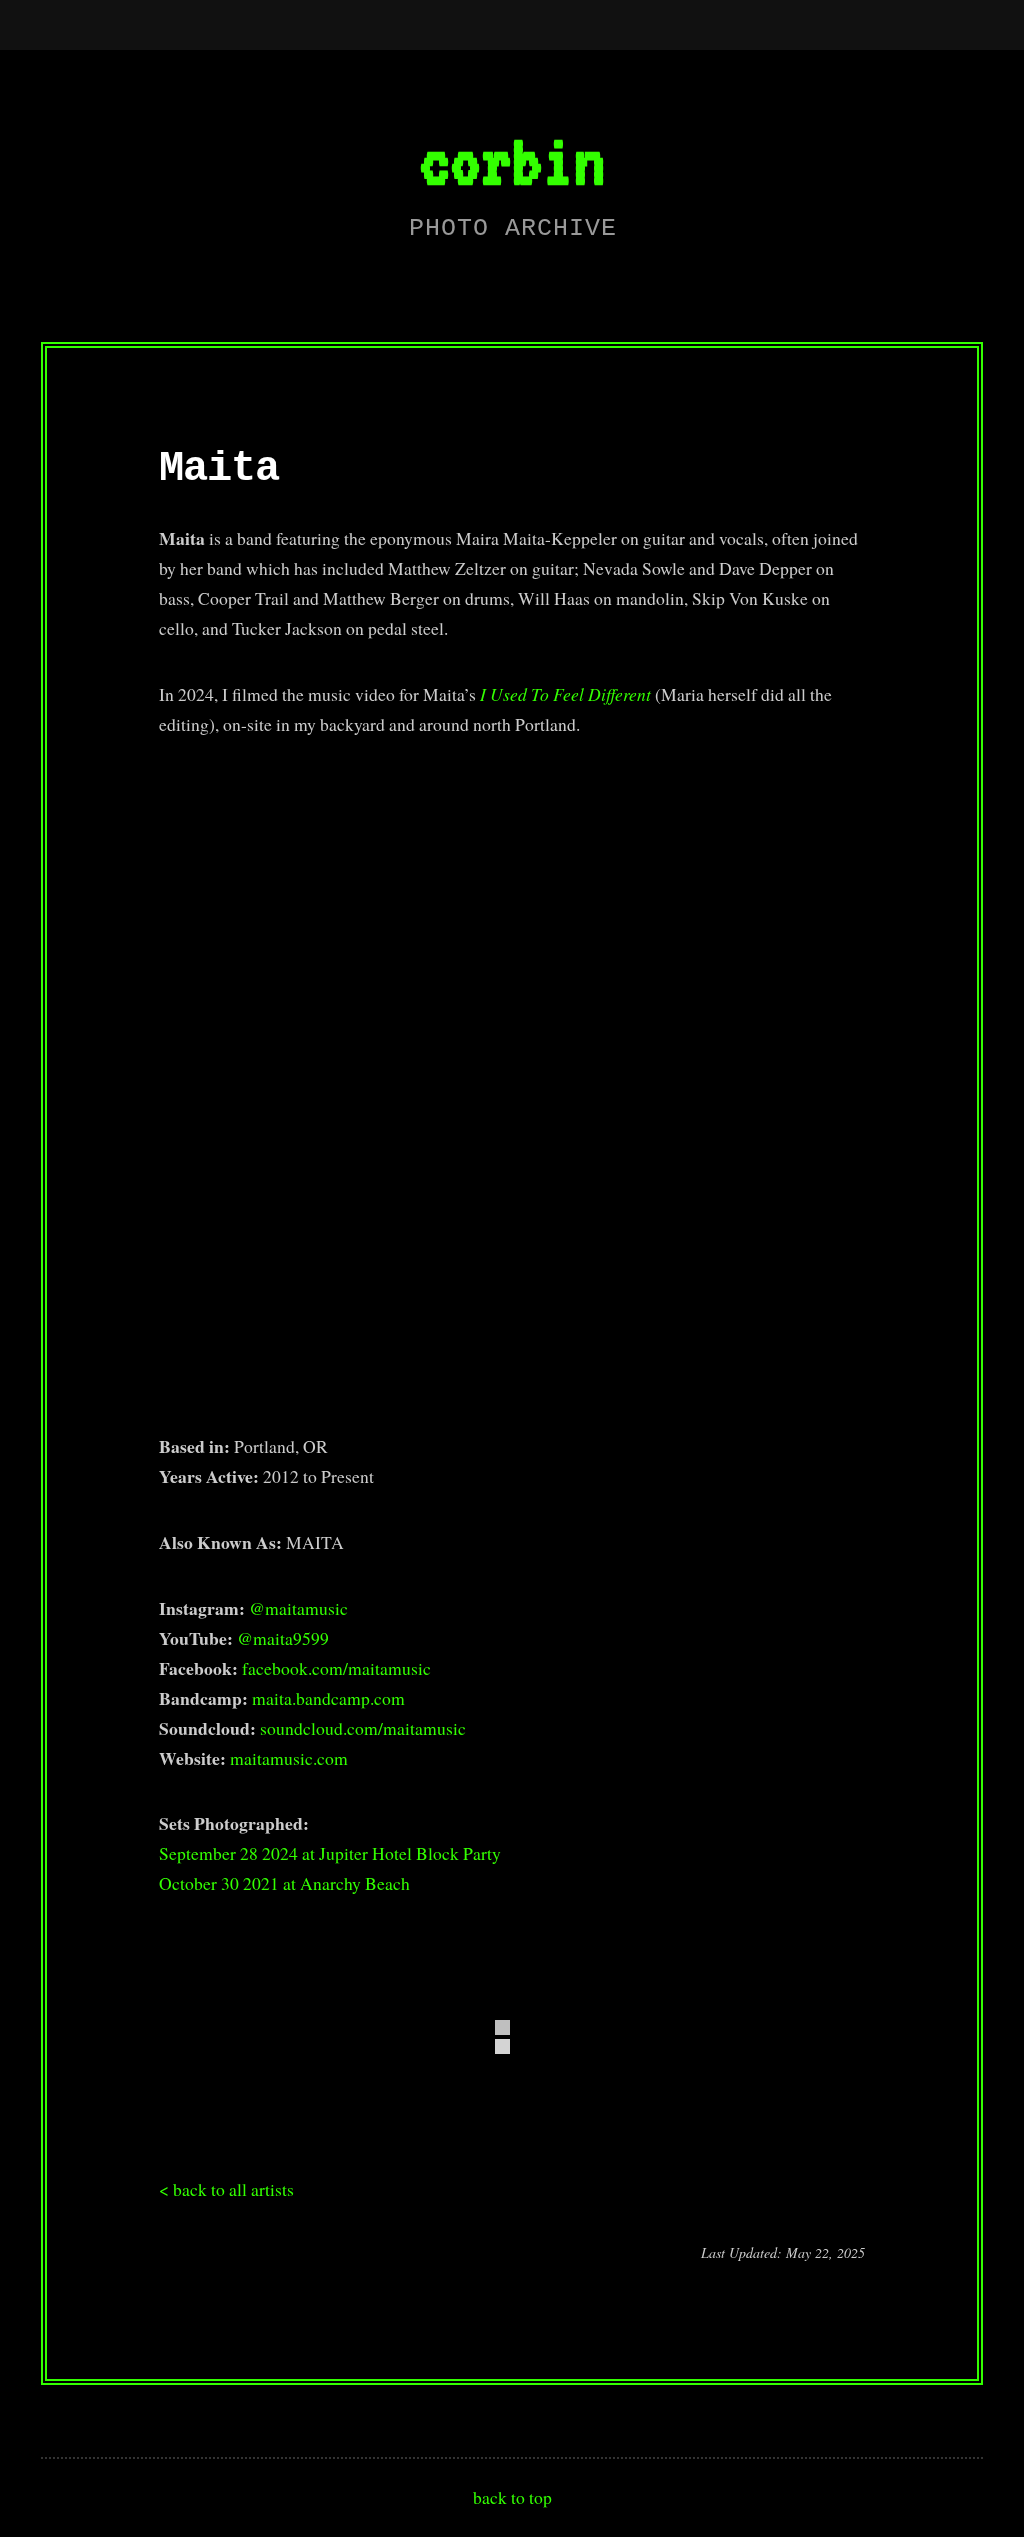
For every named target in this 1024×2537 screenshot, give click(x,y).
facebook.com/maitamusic (336, 1668)
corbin (512, 160)
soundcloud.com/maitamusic (363, 1728)
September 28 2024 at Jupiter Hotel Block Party (330, 1853)
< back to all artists (226, 2189)
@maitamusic (298, 1608)
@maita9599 (283, 1638)
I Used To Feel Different (565, 694)
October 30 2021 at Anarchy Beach (284, 1883)
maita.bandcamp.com (328, 1698)
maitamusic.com (289, 1758)
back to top (512, 2497)
